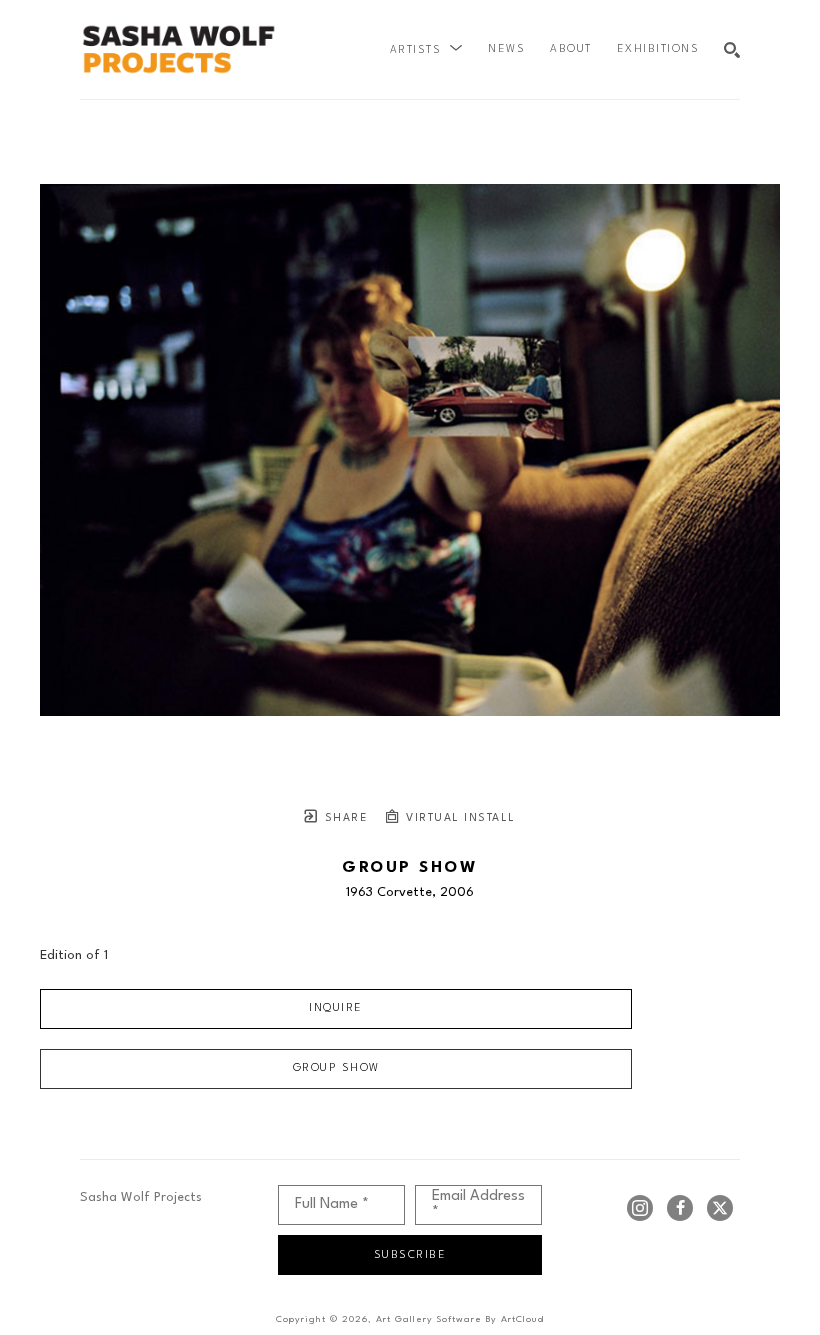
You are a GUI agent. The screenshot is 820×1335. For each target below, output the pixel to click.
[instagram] (640, 1208)
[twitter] (720, 1208)
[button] (427, 50)
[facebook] (680, 1208)
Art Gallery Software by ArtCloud (460, 1319)
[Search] (732, 50)
